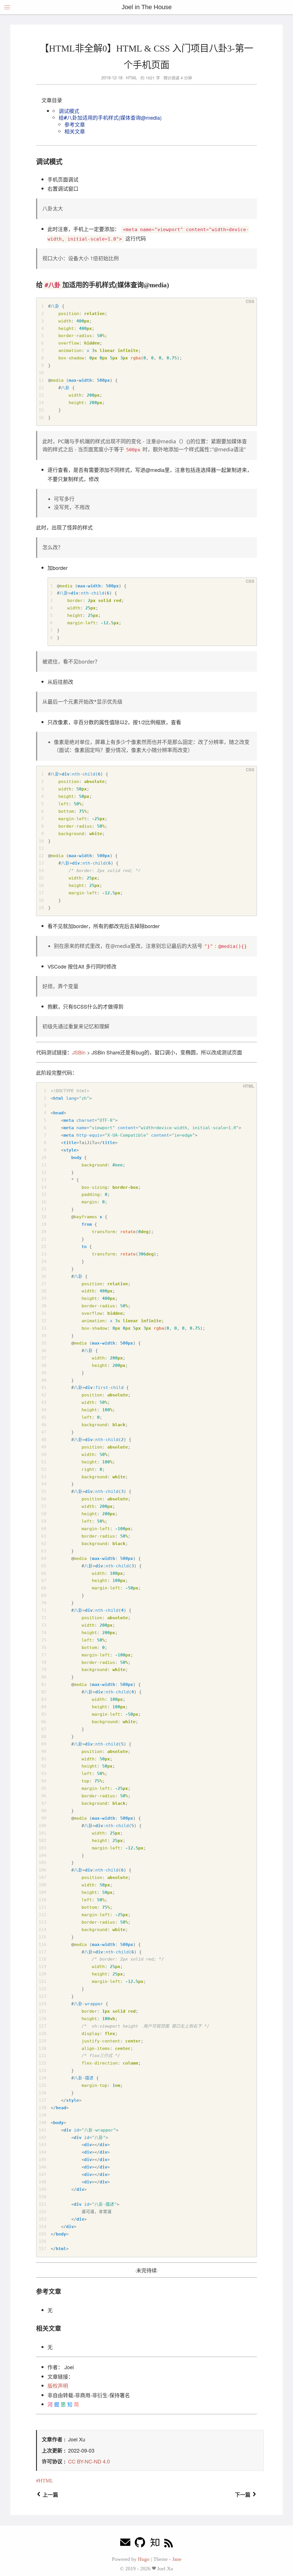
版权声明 (58, 2386)
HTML (131, 78)
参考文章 (75, 124)
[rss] (169, 2544)
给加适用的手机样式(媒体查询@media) (110, 117)
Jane (177, 2559)
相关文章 (75, 131)
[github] (140, 2544)
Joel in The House (147, 7)
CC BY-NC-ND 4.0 (89, 2461)
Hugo (144, 2559)
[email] (125, 2544)
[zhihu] (155, 2544)
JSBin (79, 1052)
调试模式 (69, 111)
